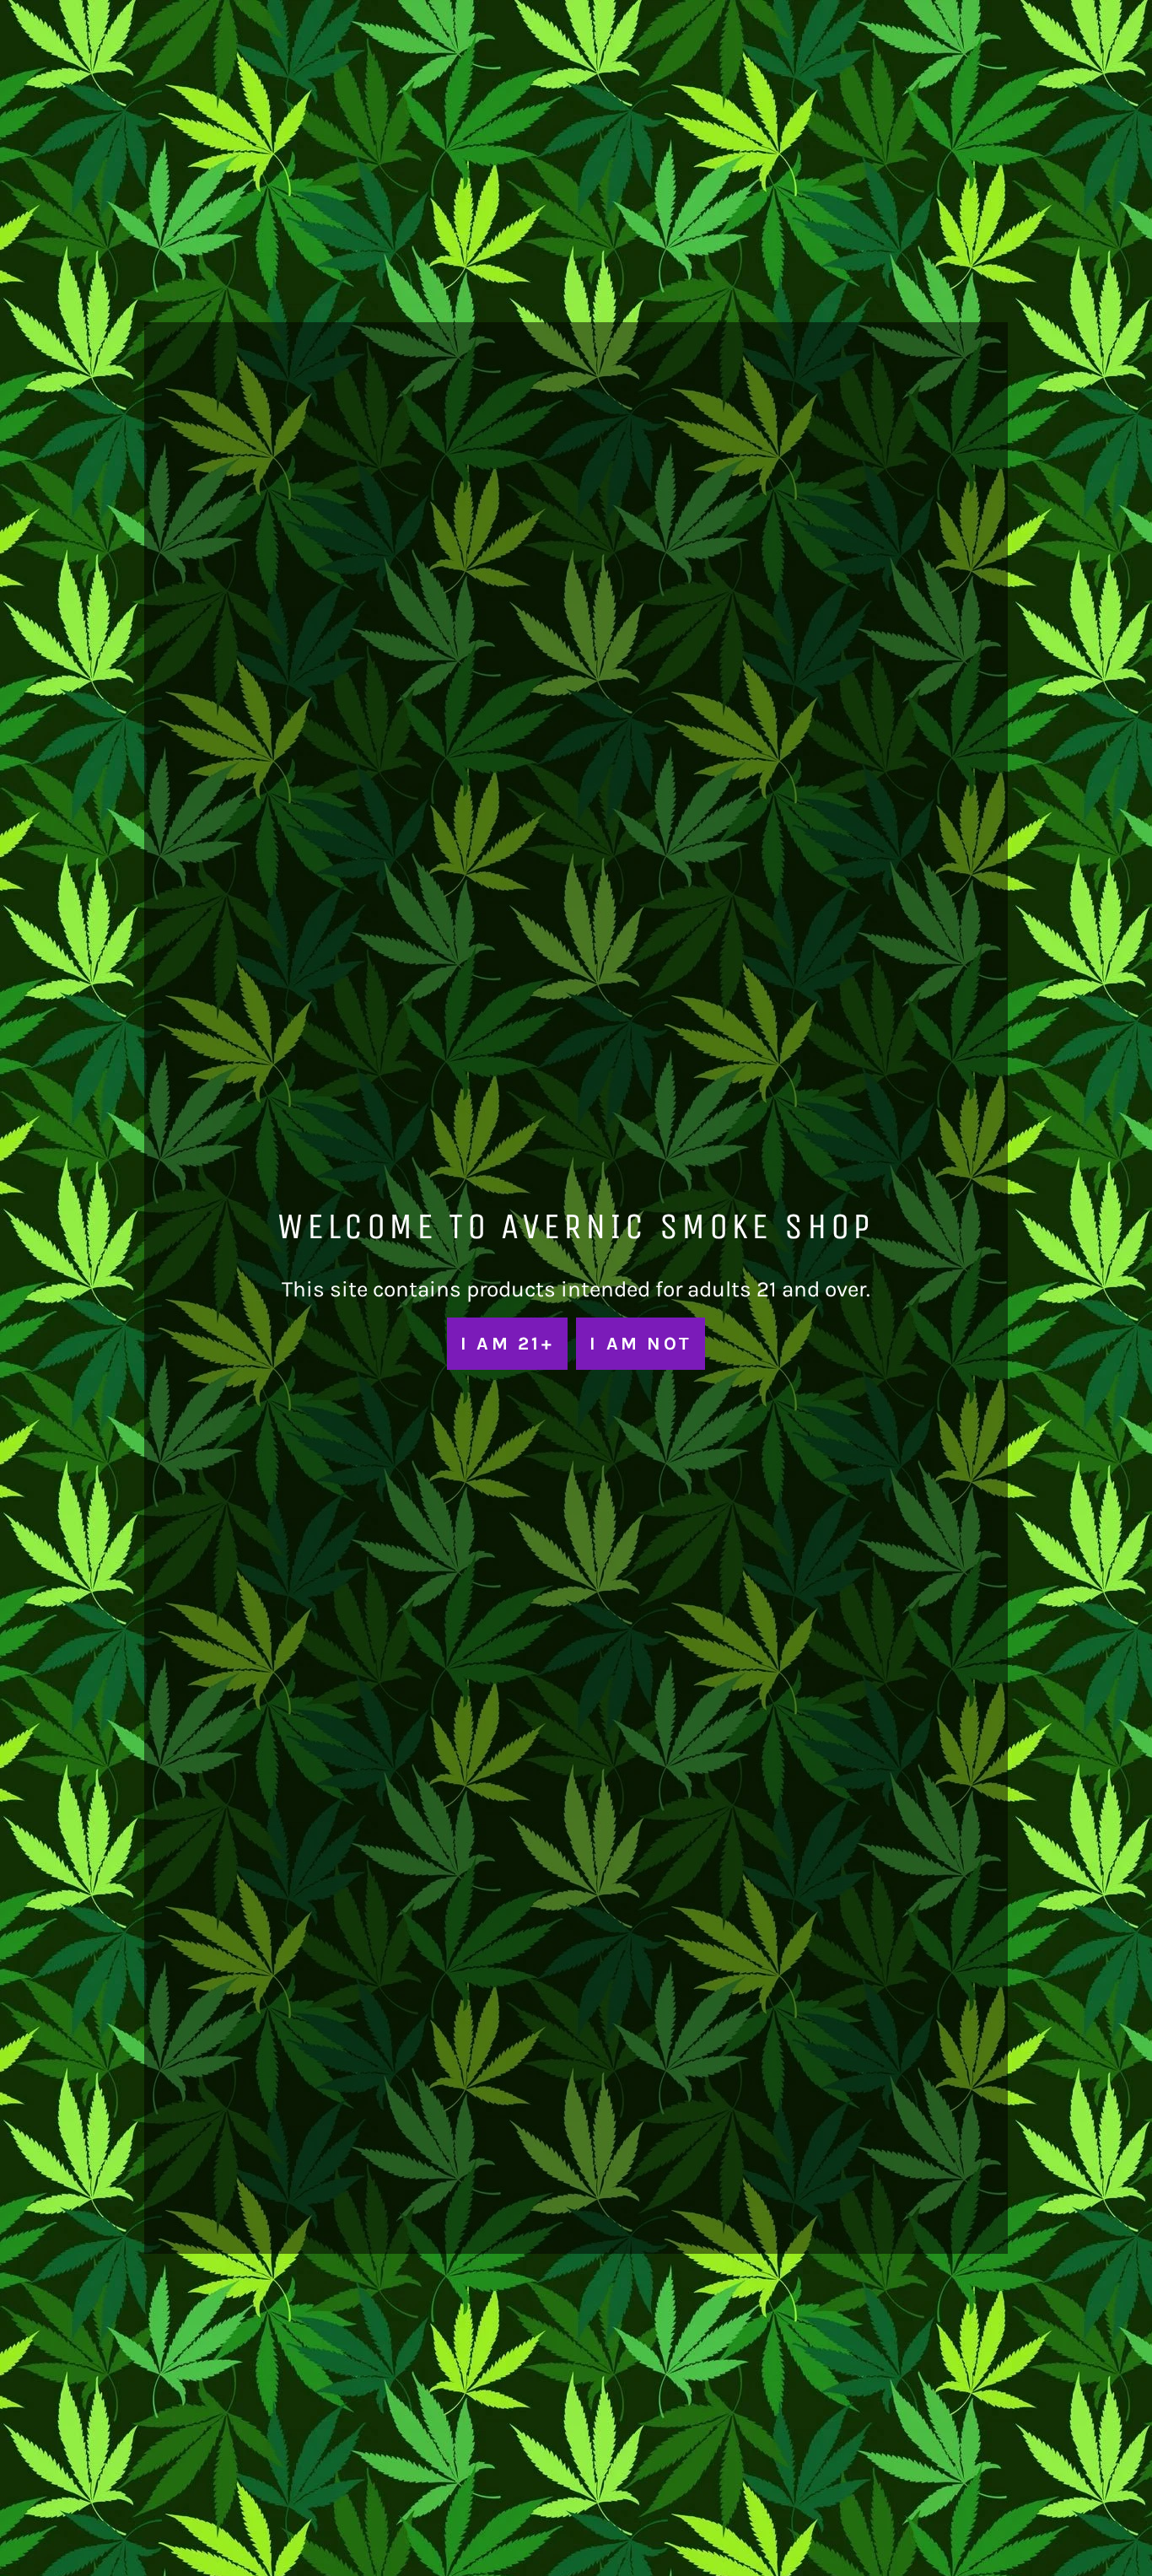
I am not (641, 1343)
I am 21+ (507, 1343)
